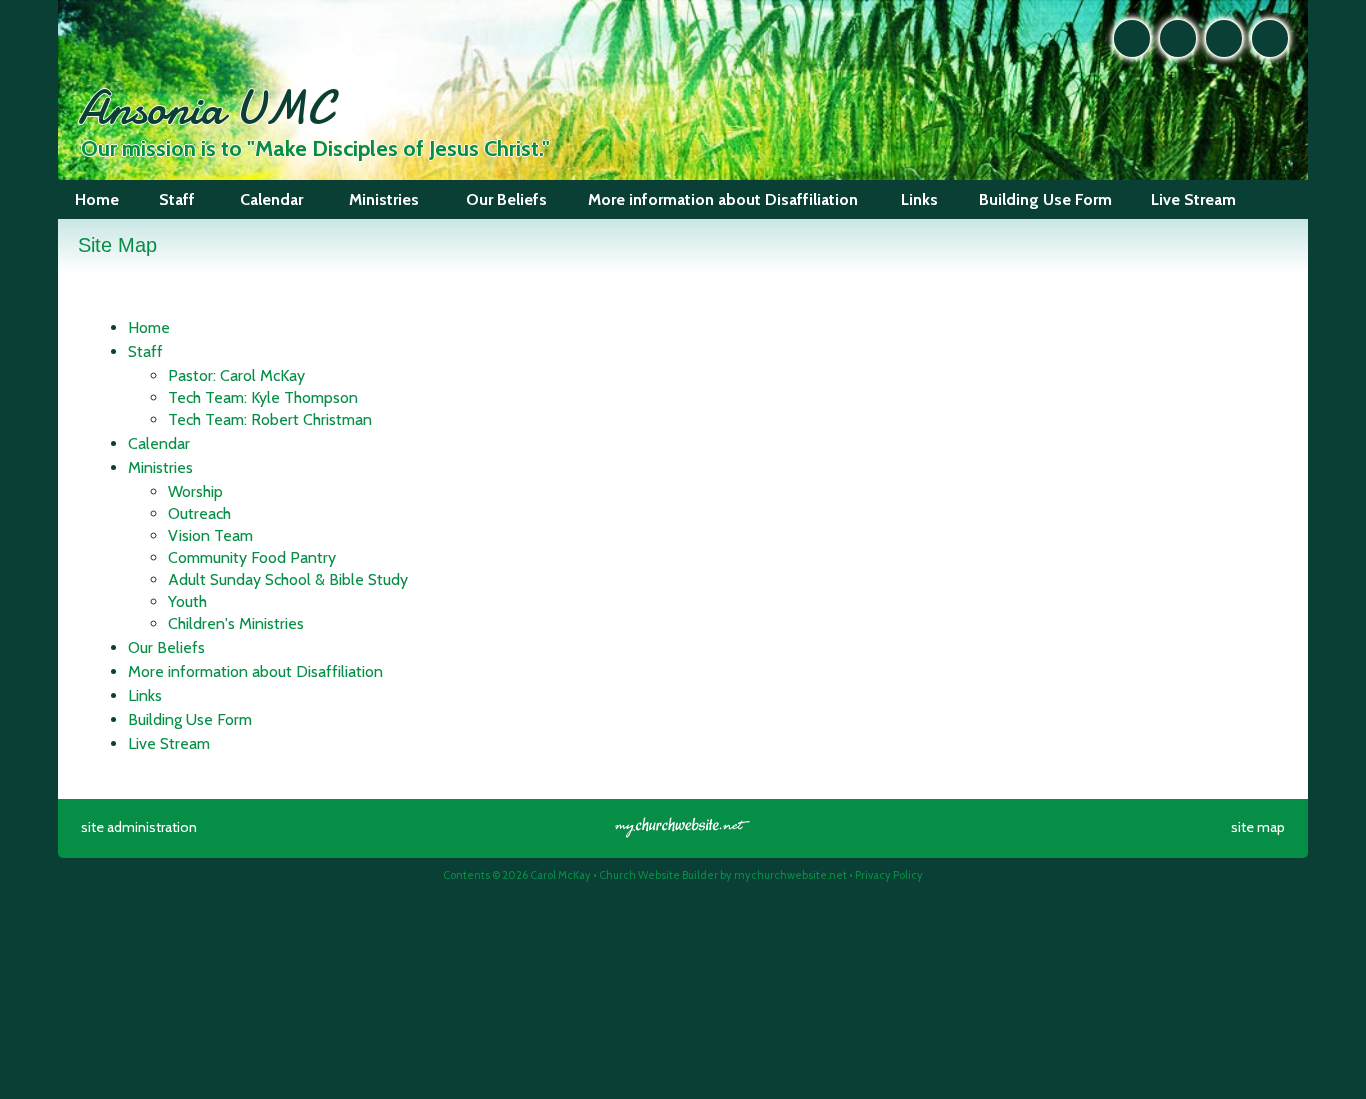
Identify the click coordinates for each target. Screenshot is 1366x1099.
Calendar (159, 443)
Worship (195, 491)
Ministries (160, 467)
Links (145, 695)
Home (149, 327)
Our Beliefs (166, 647)
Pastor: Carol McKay (236, 375)
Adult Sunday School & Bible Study (288, 579)
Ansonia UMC (204, 107)
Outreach (199, 513)
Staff (145, 351)
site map (1258, 827)
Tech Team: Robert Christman (270, 419)
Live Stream (169, 743)
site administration (139, 827)
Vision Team (210, 535)
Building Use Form (190, 719)
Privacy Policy (889, 875)
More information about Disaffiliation (255, 671)
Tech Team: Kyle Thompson (263, 397)
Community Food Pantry (252, 557)
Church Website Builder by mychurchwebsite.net (723, 875)
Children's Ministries (236, 623)
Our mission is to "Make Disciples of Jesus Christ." (315, 148)
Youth (187, 601)
